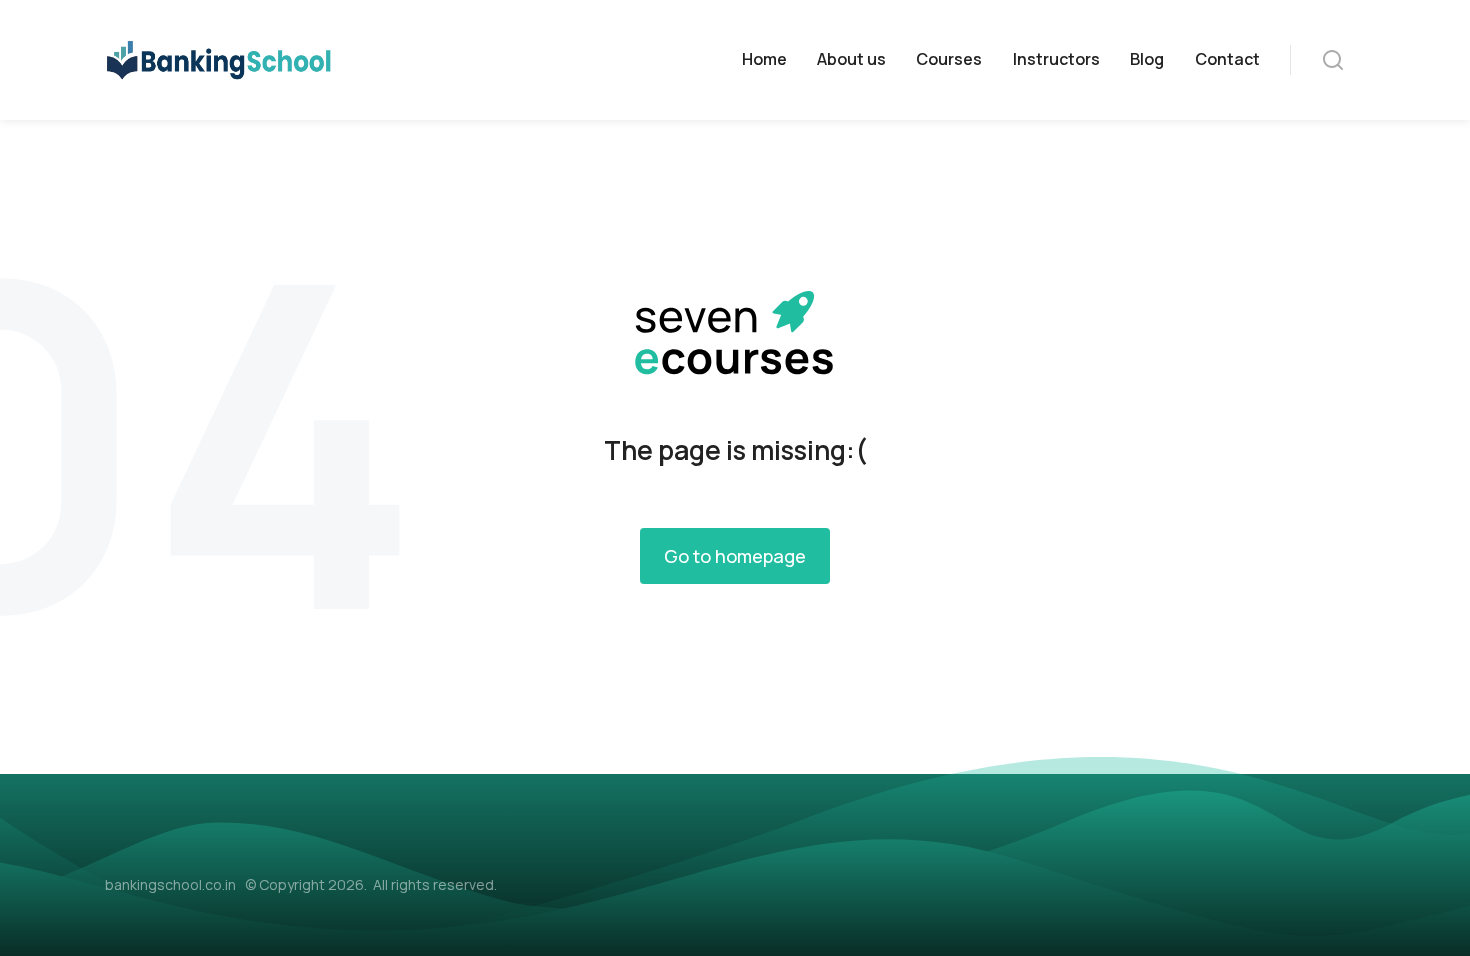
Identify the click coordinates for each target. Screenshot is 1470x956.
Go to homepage (735, 556)
